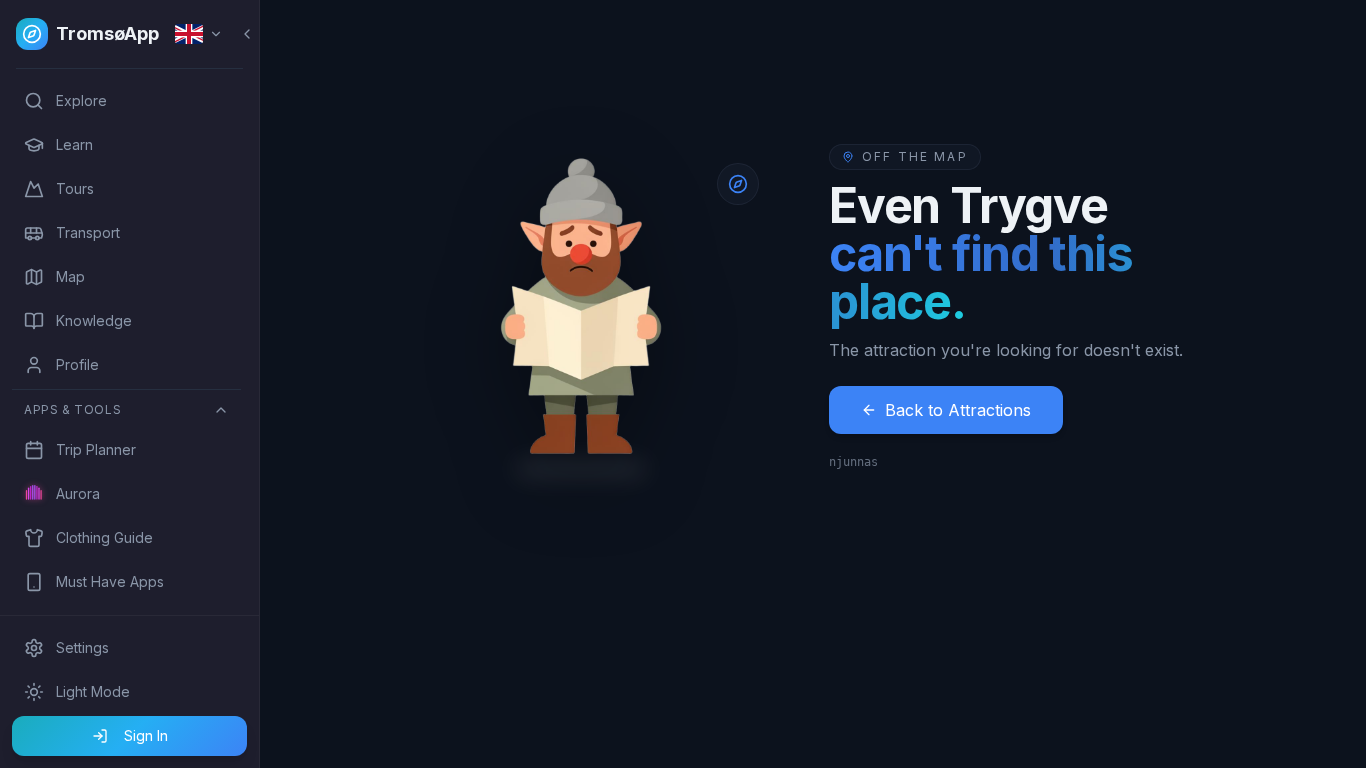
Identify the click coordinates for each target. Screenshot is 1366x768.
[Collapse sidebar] (247, 34)
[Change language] (199, 34)
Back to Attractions (958, 410)
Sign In (146, 735)
